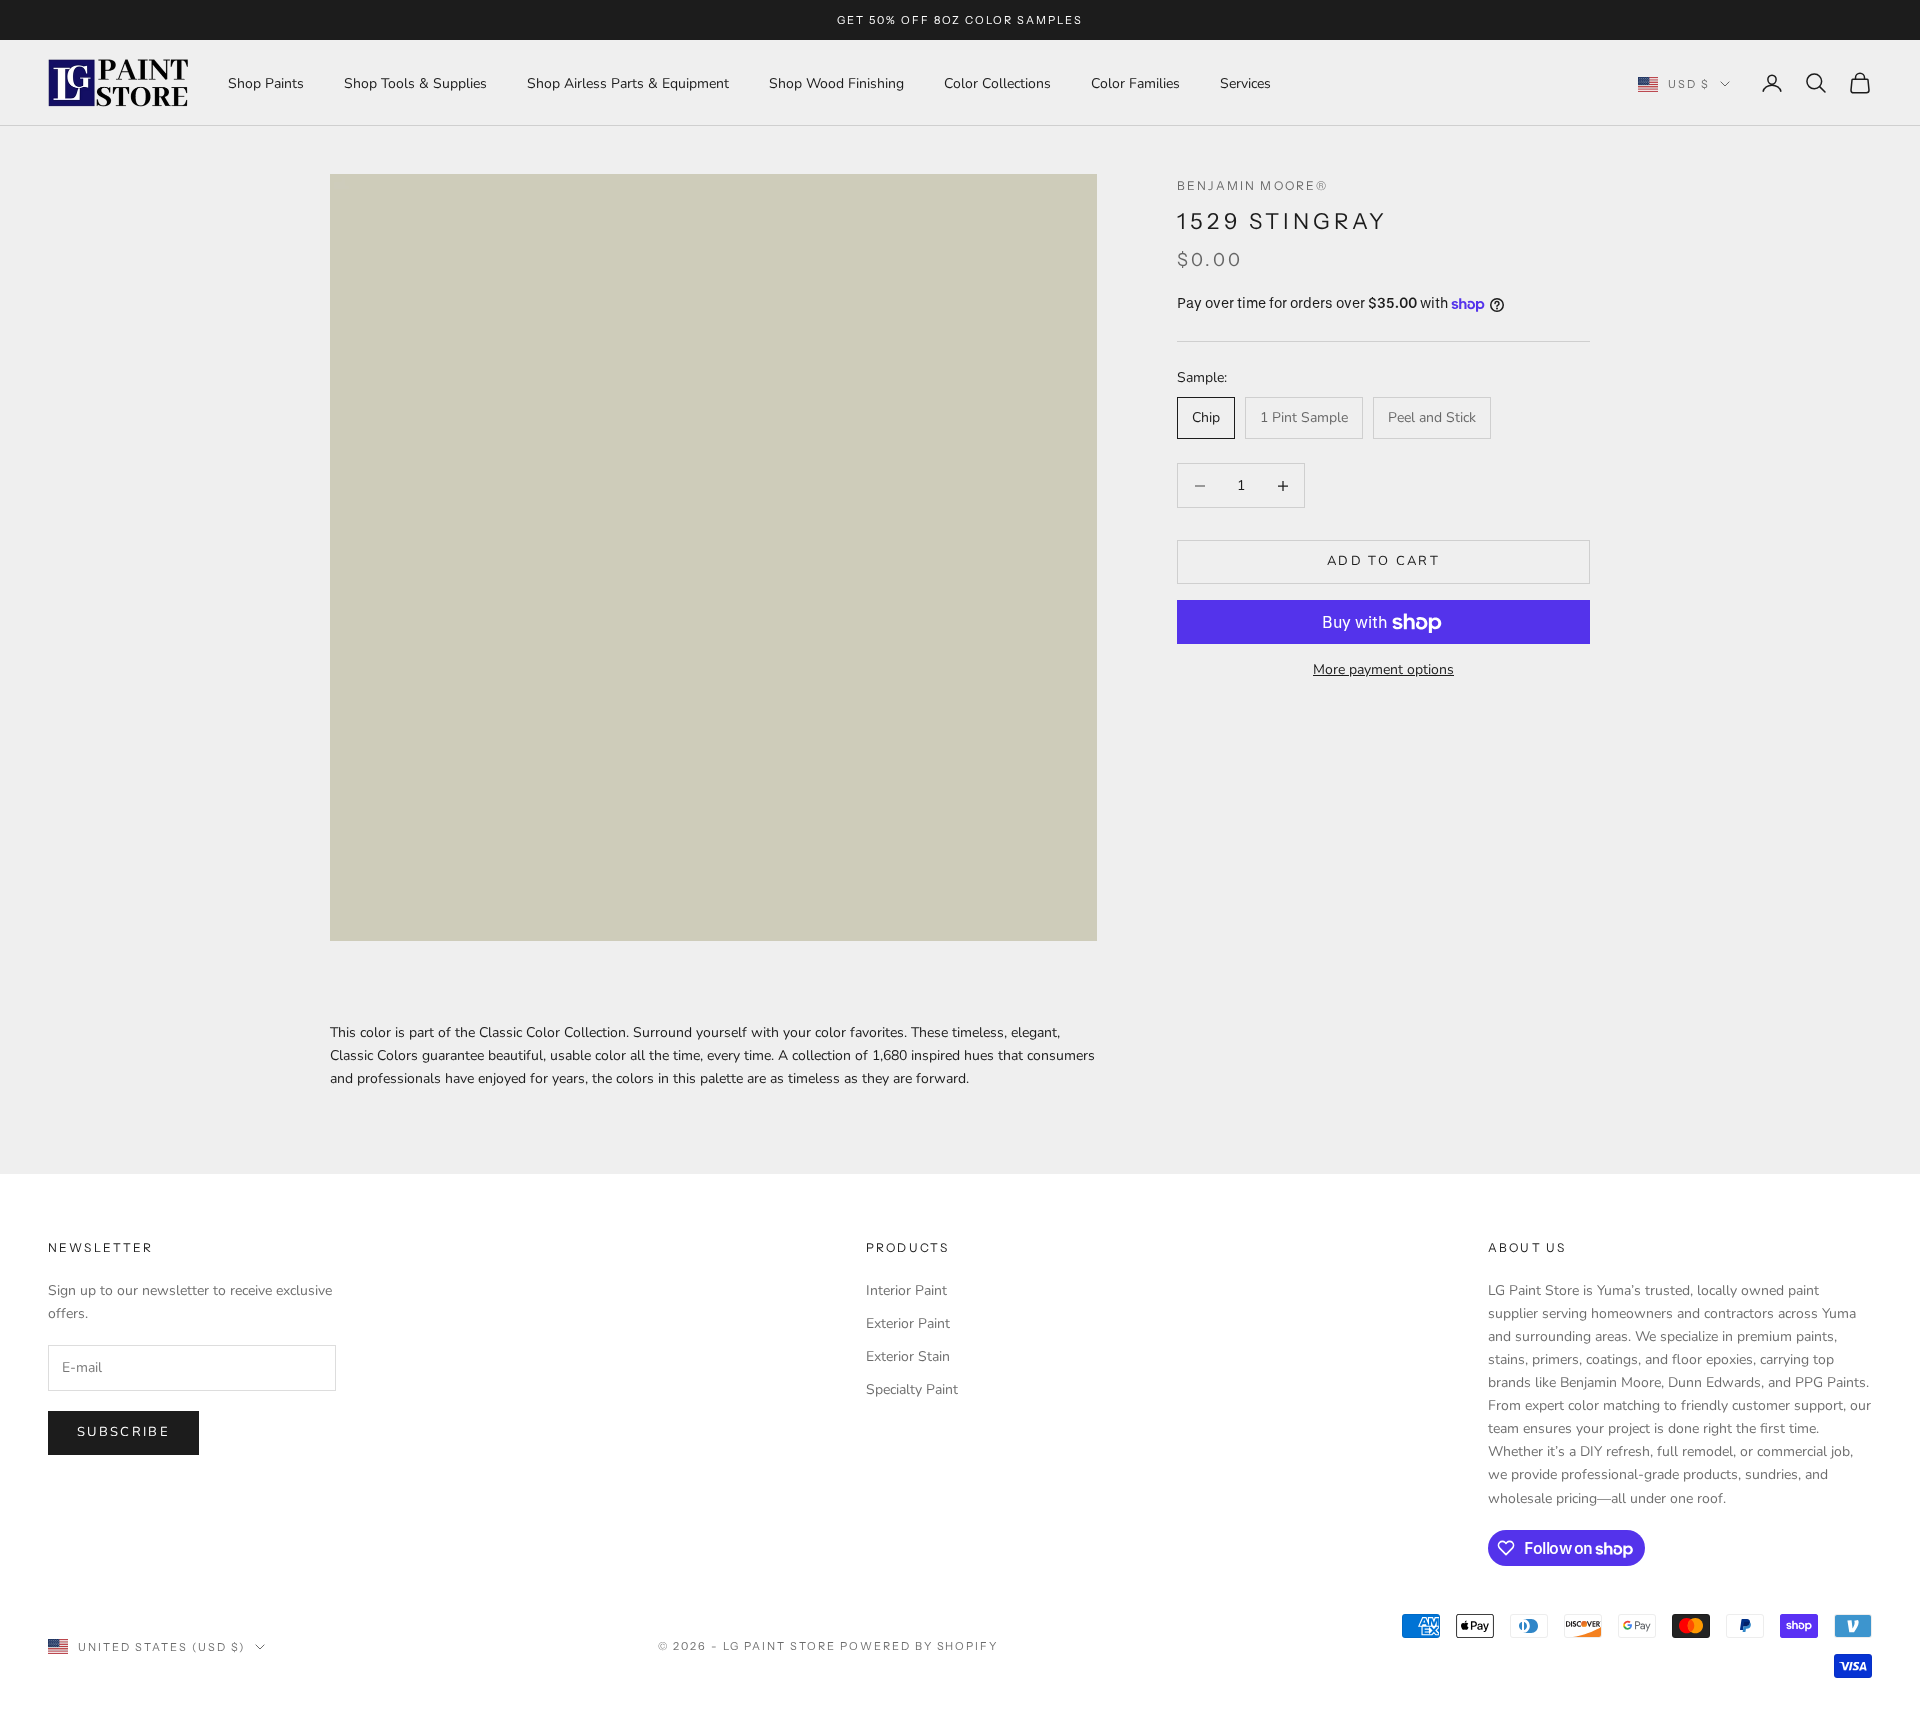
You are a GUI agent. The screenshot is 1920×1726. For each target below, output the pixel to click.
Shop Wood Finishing (836, 83)
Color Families (1135, 83)
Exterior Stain (908, 1356)
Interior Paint (906, 1290)
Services (1245, 83)
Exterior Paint (908, 1323)
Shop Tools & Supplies (415, 83)
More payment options (1383, 670)
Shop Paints (266, 83)
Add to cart (1383, 562)
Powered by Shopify (919, 1646)
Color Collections (997, 83)
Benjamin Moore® (1252, 185)
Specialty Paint (912, 1389)
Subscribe (123, 1432)
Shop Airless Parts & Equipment (628, 83)
